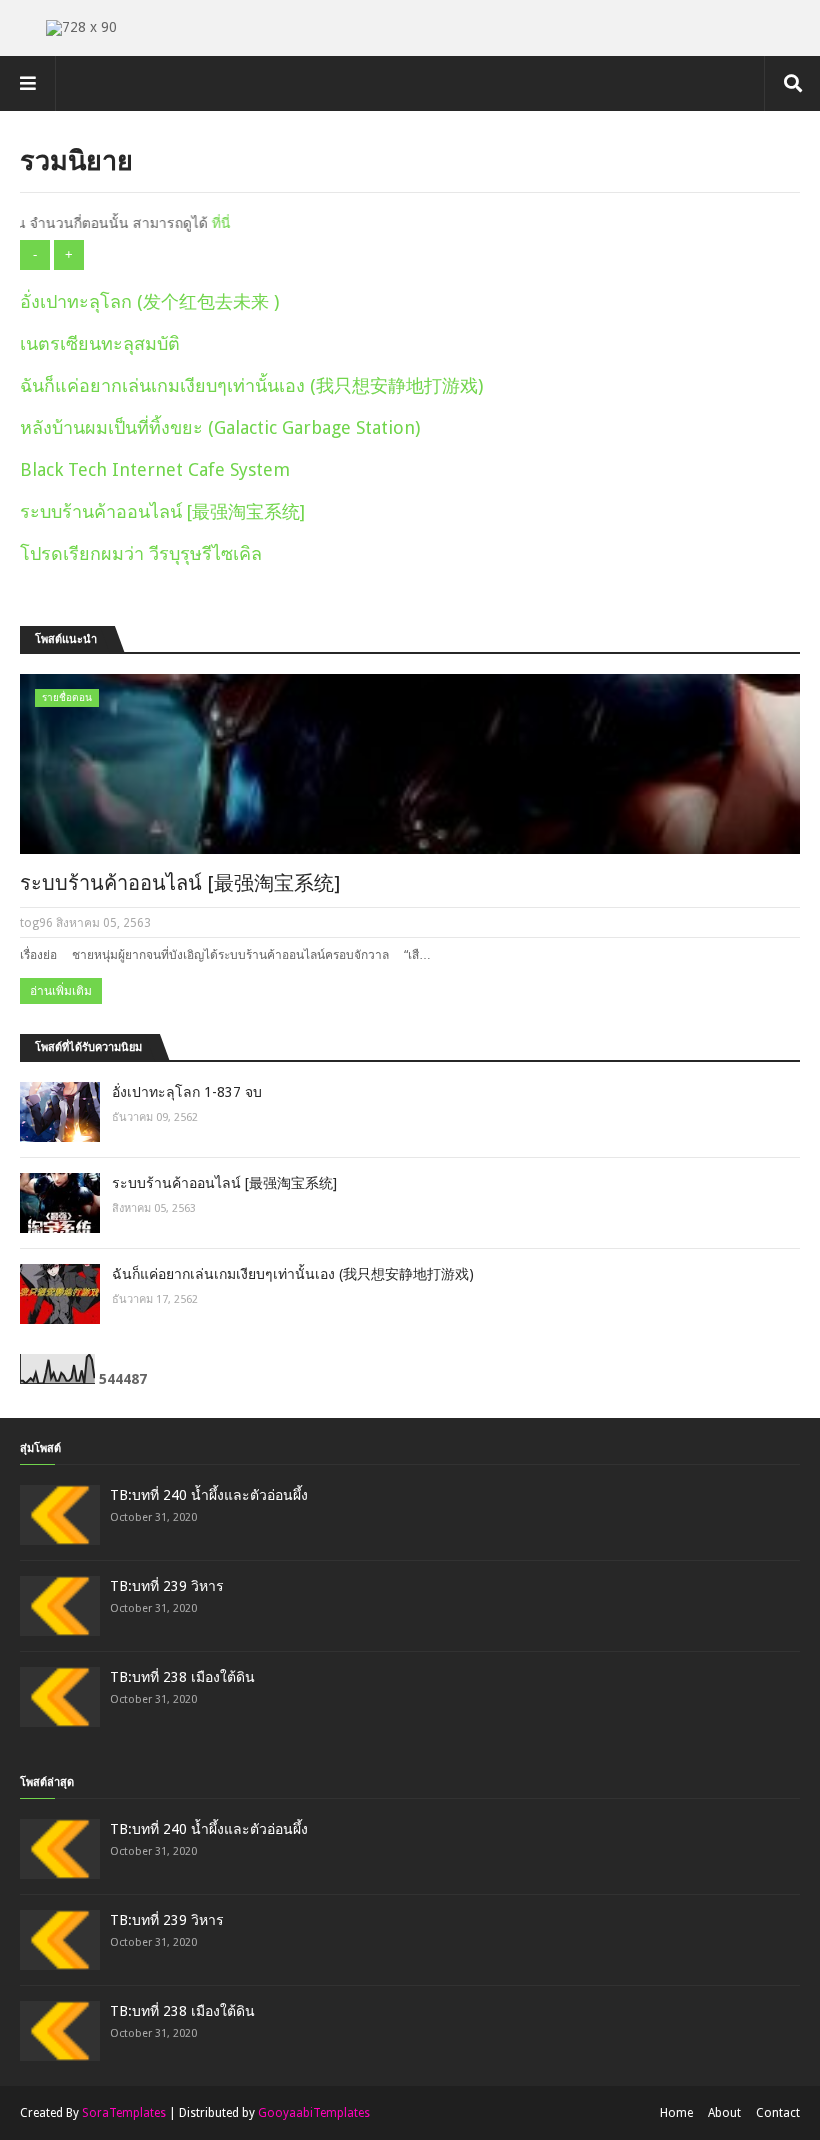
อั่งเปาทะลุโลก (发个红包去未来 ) (149, 301)
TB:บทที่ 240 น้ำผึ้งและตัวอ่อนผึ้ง (209, 1495)
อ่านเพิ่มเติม (61, 991)
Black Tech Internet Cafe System (155, 469)
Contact (778, 2113)
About (724, 2113)
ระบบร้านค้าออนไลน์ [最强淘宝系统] (162, 511)
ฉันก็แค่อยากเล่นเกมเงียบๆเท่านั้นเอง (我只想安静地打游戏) (251, 385)
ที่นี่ (195, 223)
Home (676, 2113)
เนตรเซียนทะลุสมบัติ (100, 343)
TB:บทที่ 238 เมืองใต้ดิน (182, 1677)
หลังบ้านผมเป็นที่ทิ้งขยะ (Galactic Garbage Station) (220, 427)
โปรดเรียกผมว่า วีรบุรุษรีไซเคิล (141, 553)
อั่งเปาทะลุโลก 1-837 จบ (187, 1092)
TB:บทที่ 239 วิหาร (167, 1586)
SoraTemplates (124, 2113)
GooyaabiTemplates (314, 2113)
